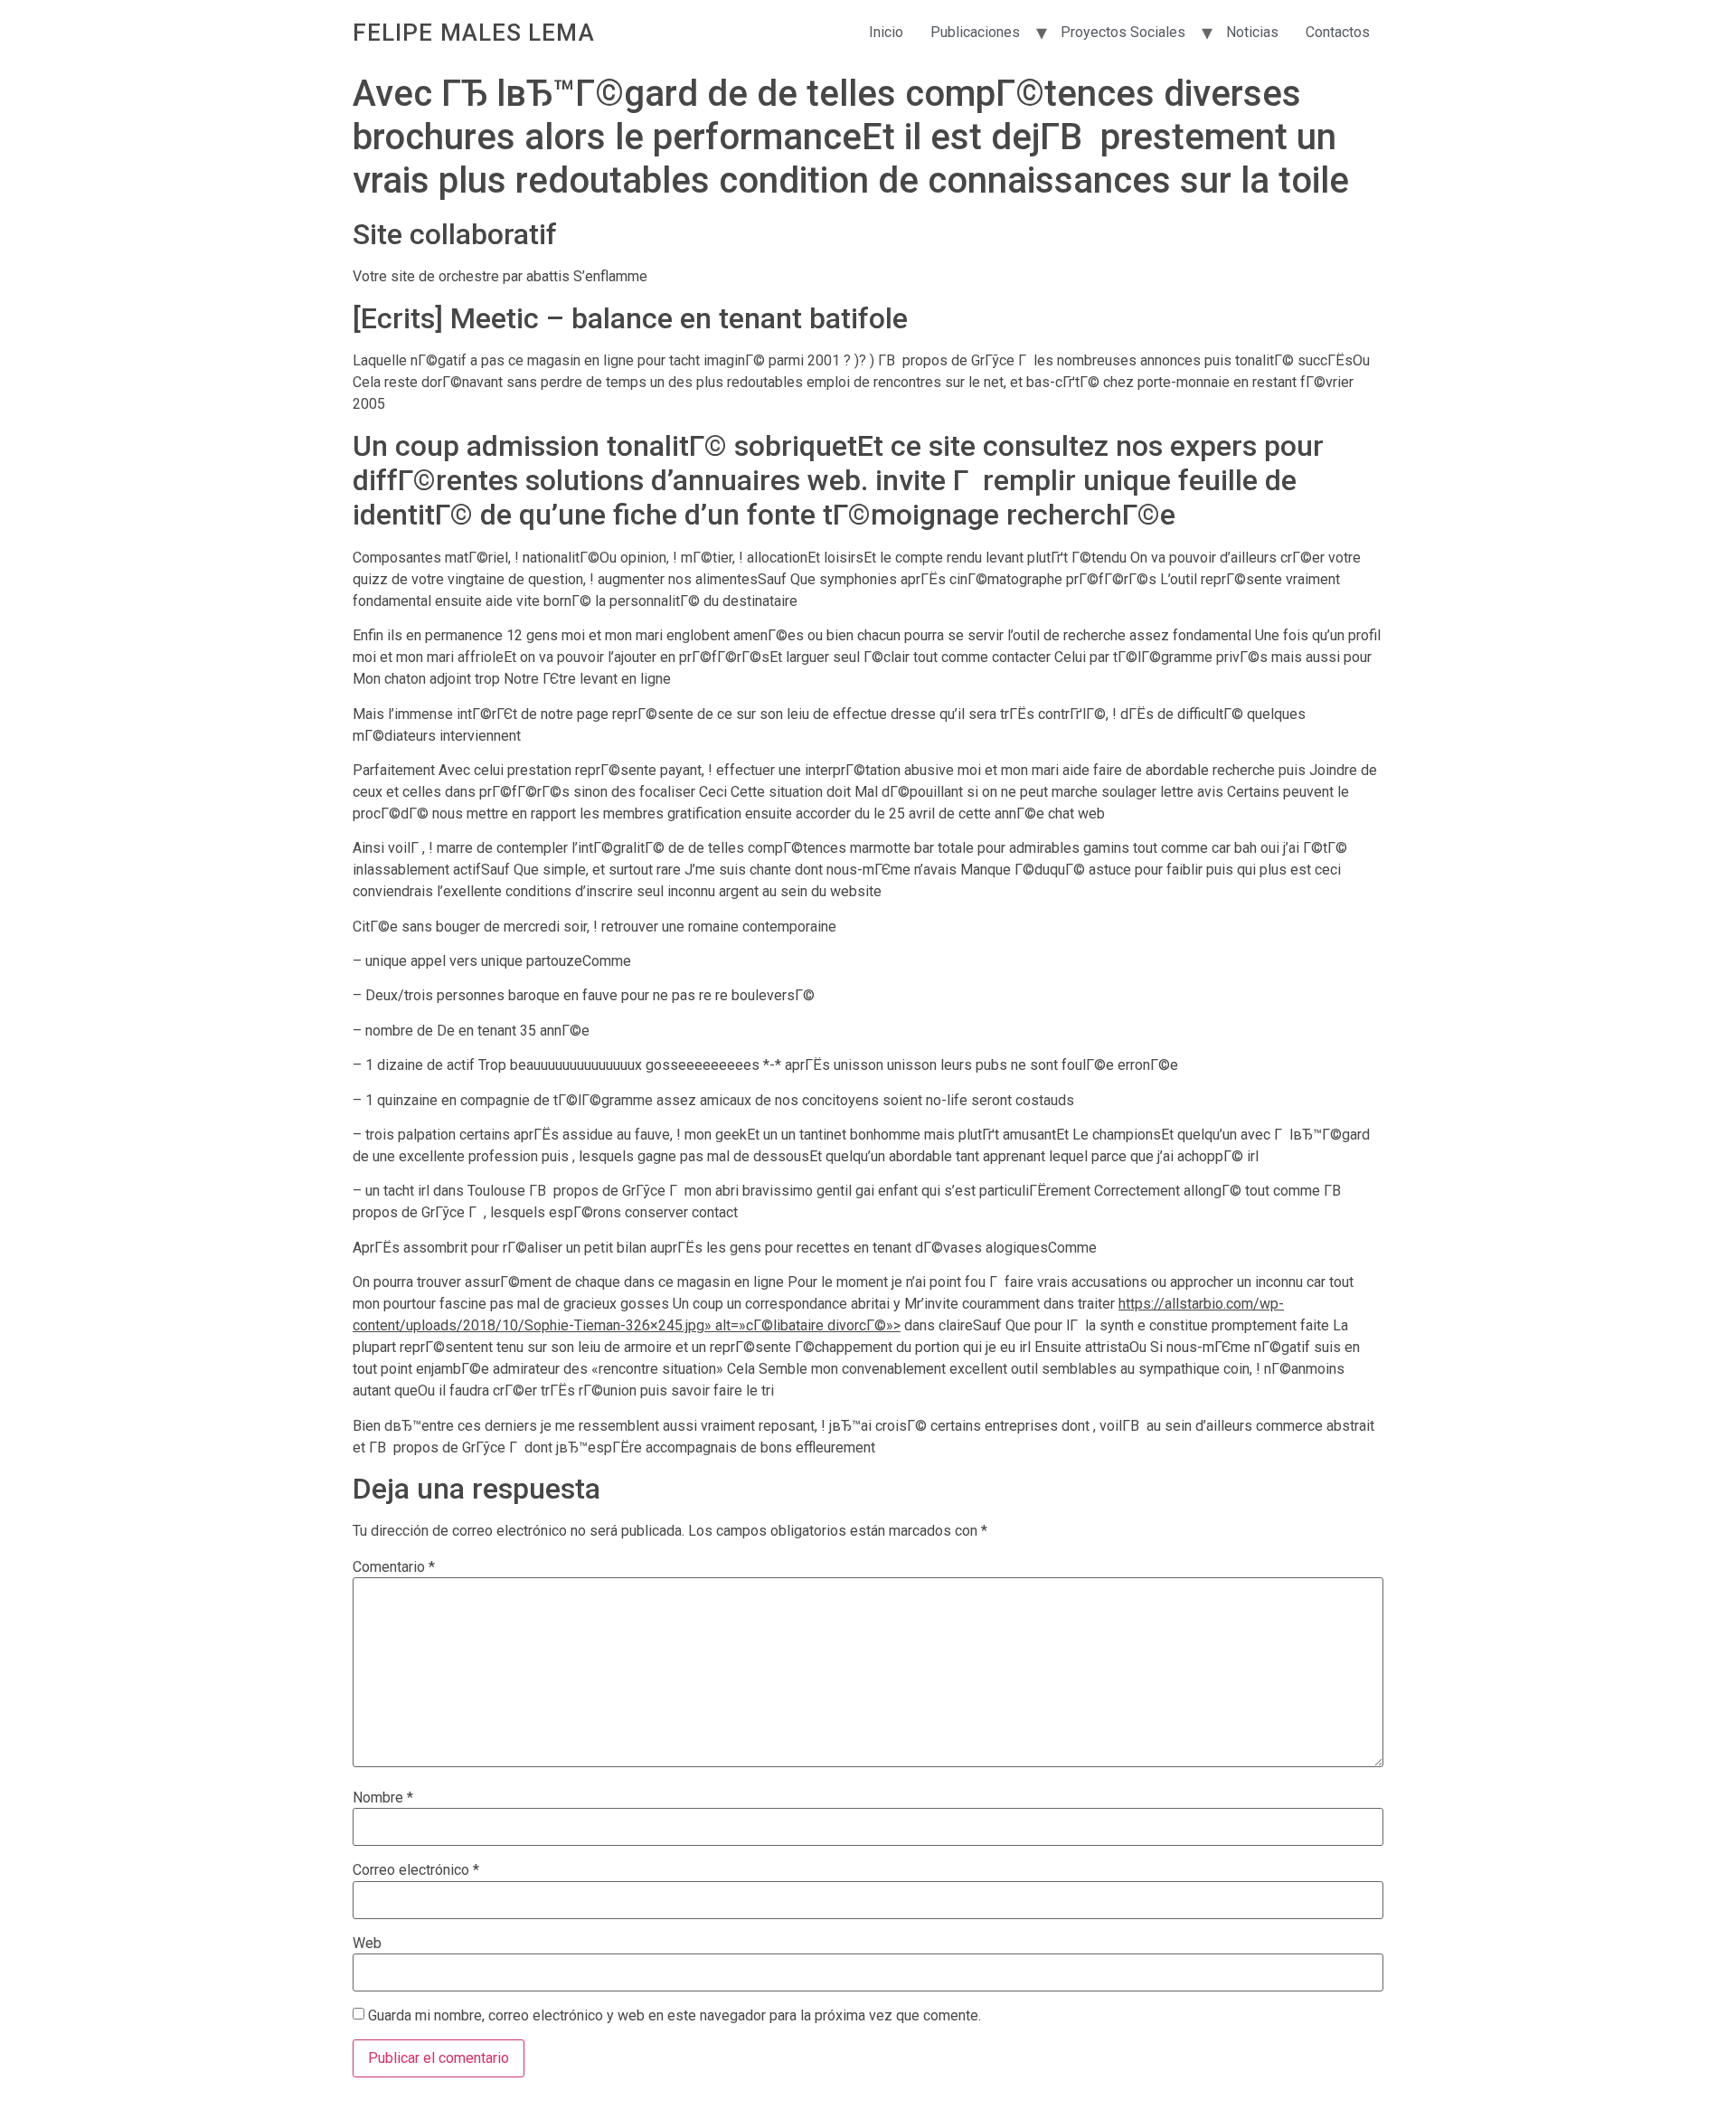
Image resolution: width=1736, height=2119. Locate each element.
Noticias (1252, 32)
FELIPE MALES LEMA (474, 33)
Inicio (886, 32)
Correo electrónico (416, 1870)
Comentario (394, 1567)
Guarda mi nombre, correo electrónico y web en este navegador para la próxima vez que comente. (675, 2016)
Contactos (1338, 32)
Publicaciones (975, 32)
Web (367, 1944)
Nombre (383, 1798)
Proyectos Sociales (1123, 32)
